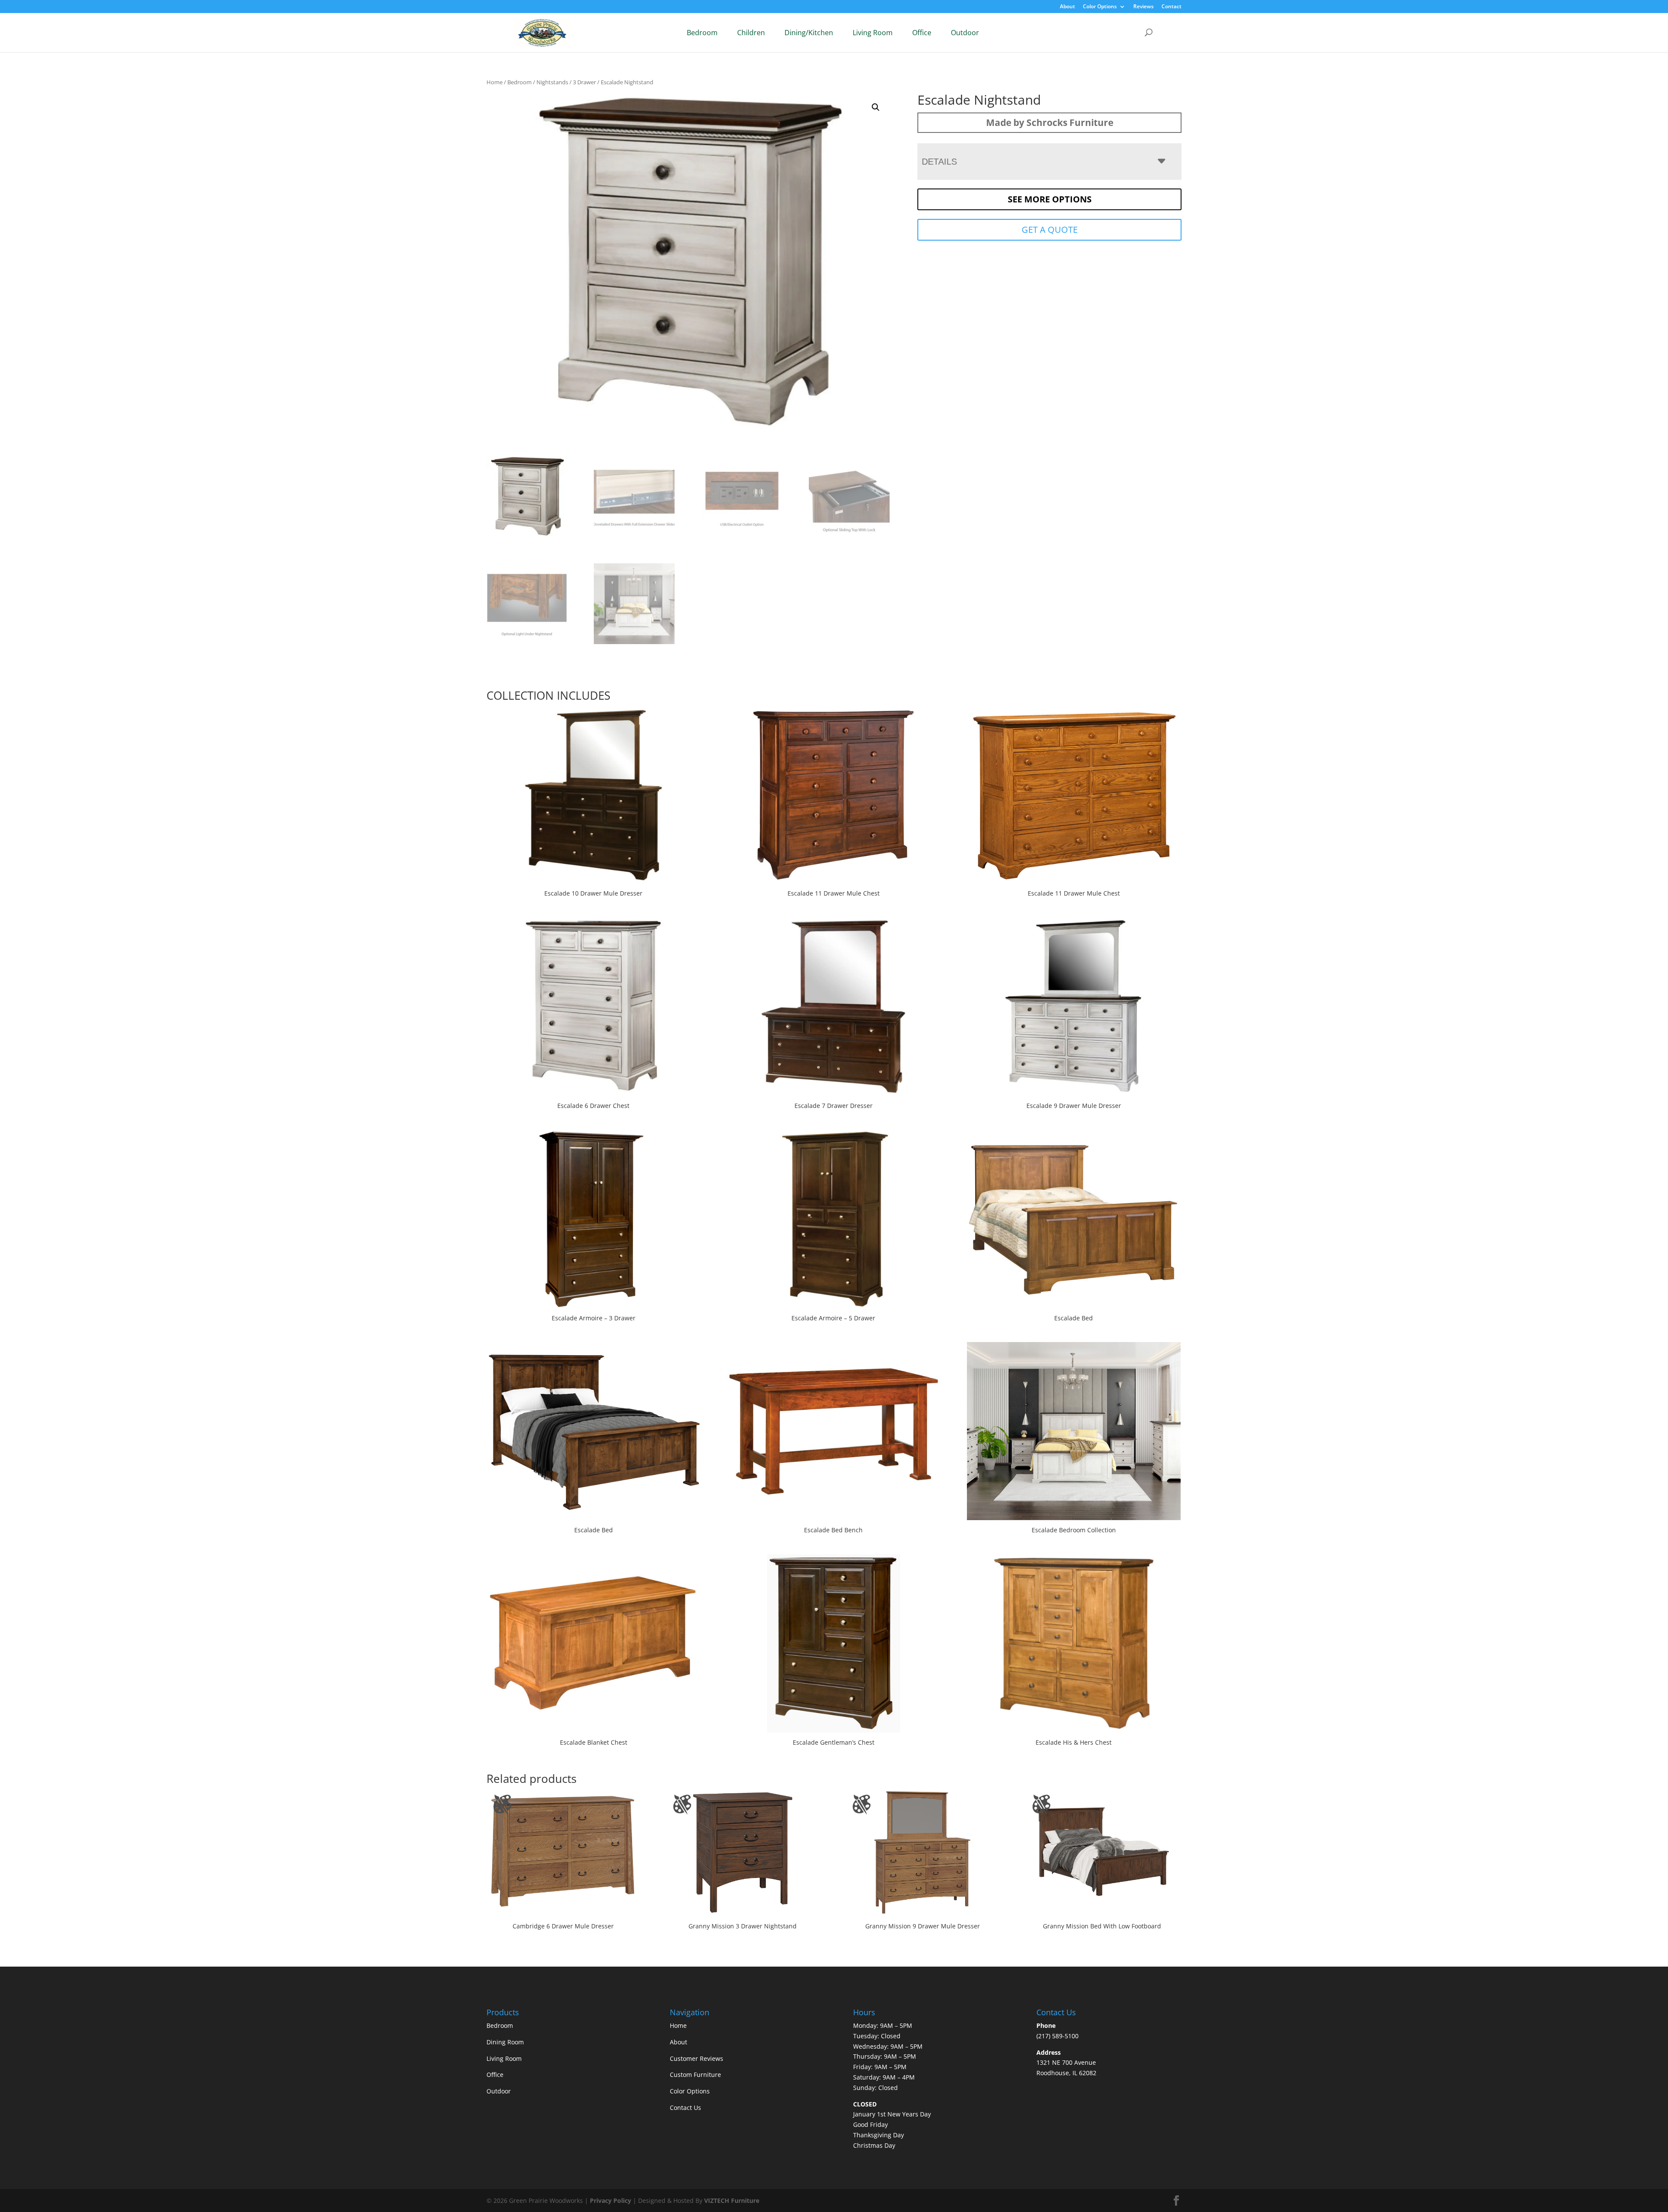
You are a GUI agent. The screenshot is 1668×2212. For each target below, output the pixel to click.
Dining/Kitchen (809, 33)
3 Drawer (584, 82)
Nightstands (552, 82)
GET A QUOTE (1050, 230)
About (1067, 7)
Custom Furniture (695, 2075)
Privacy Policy (611, 2200)
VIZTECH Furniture (732, 2200)
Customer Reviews (697, 2058)
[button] (876, 107)
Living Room (873, 33)
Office (922, 33)
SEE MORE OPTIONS (1050, 199)
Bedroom (702, 33)
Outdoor (965, 33)
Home (495, 82)
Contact (1172, 7)
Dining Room (505, 2042)
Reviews (1143, 7)
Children (751, 33)
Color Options (1100, 7)
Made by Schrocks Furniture (1050, 122)
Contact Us (685, 2108)
